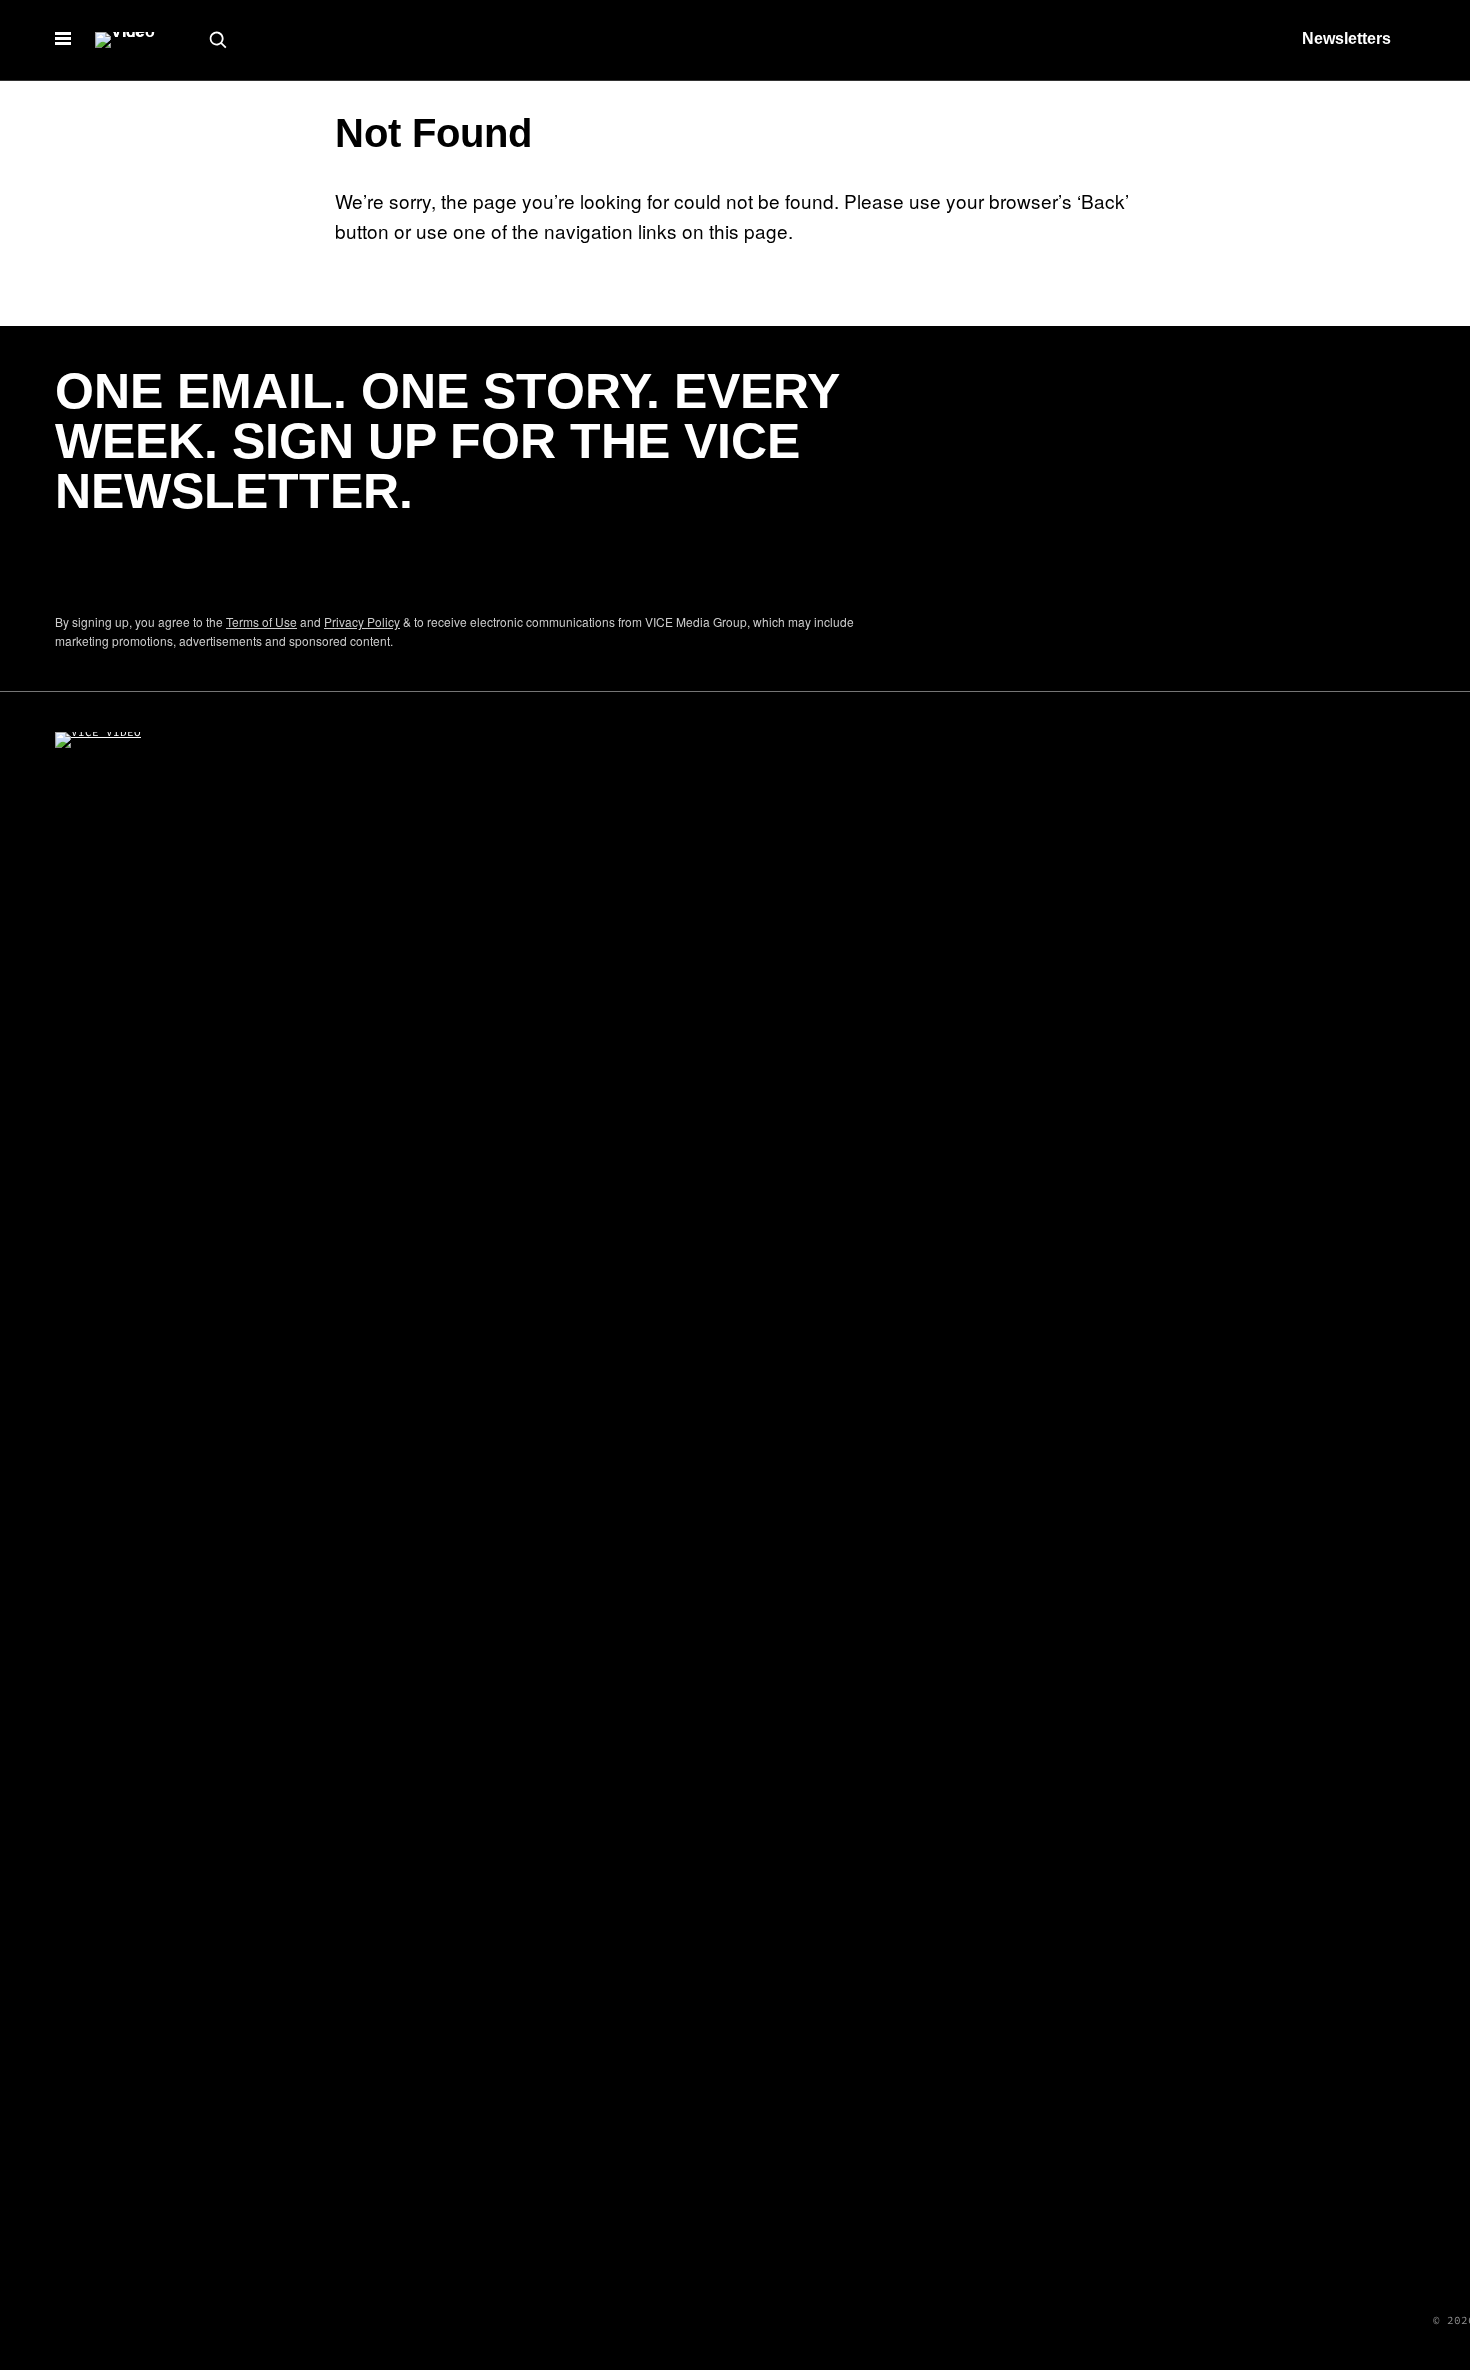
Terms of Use (261, 621)
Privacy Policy (362, 621)
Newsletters (1346, 38)
